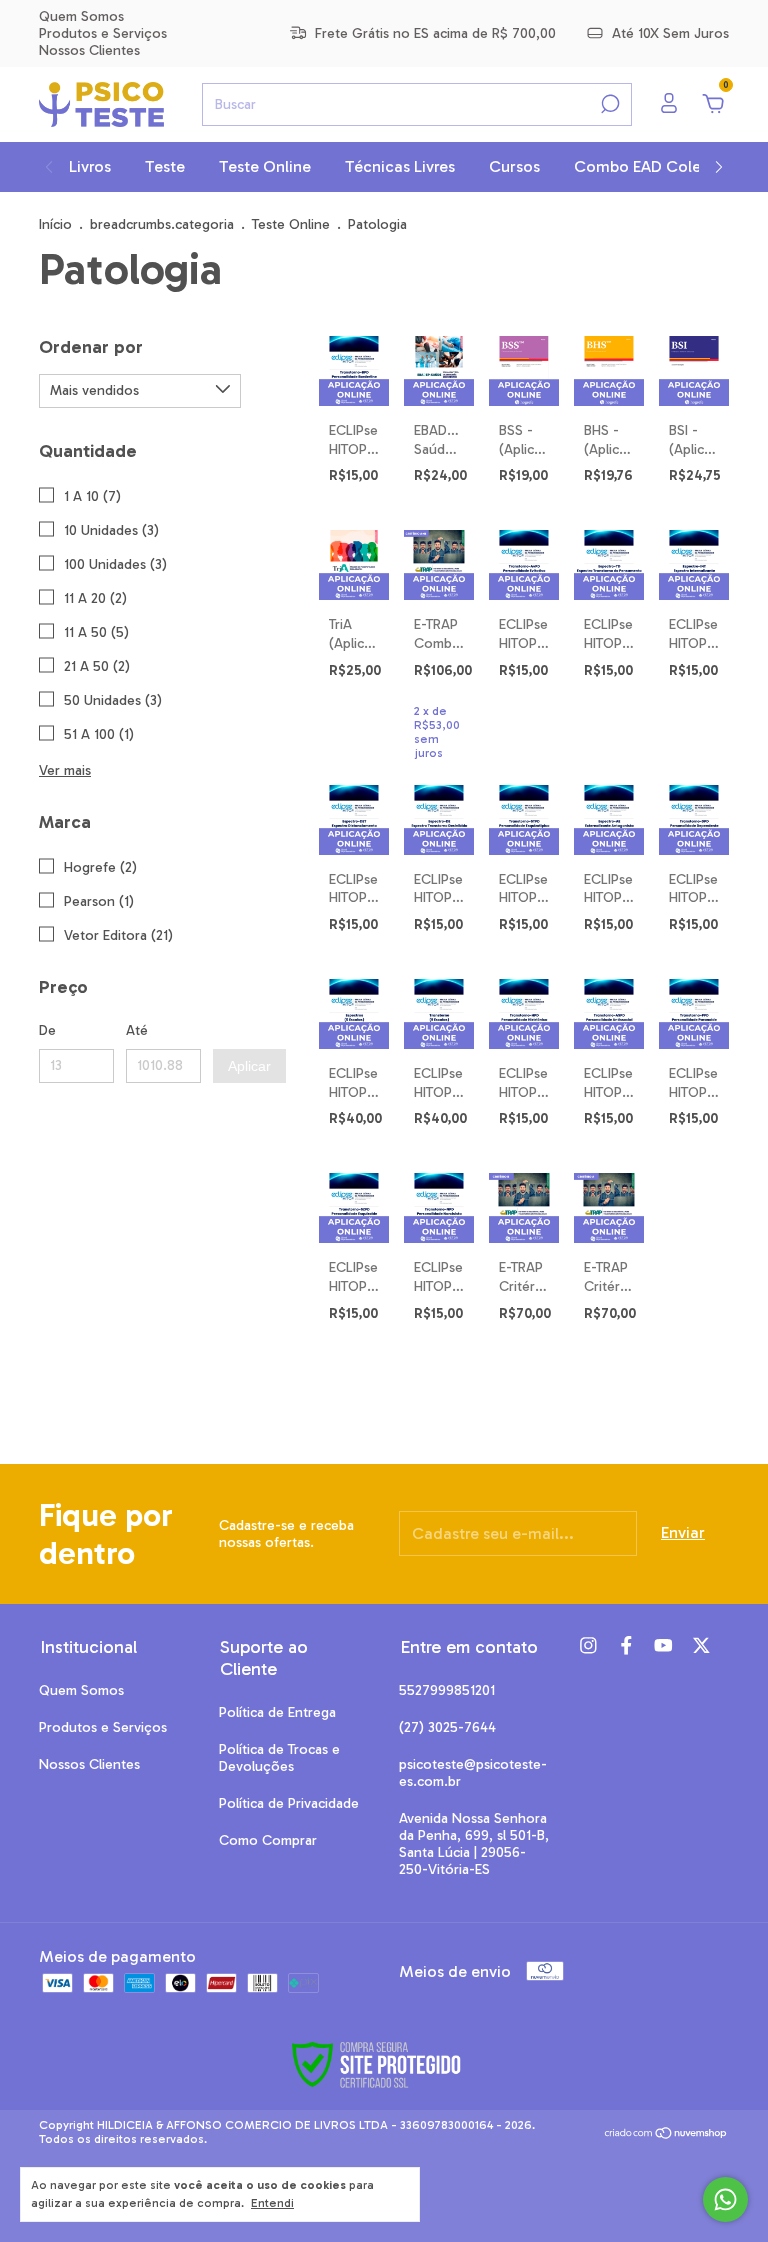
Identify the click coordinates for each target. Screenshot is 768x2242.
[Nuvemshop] (666, 2134)
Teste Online (265, 166)
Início (55, 224)
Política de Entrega (277, 1712)
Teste (165, 166)
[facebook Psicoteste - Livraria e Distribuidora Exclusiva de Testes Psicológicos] (626, 1645)
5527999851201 (447, 1690)
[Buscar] (608, 104)
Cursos (514, 166)
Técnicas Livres (400, 166)
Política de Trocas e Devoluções (279, 1758)
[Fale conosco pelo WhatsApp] (725, 2199)
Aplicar (249, 1066)
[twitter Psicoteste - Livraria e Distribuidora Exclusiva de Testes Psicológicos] (701, 1645)
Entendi (272, 2203)
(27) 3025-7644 (447, 1727)
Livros (90, 166)
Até (137, 1030)
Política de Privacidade (289, 1803)
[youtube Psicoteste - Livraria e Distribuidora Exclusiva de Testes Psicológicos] (663, 1645)
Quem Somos (81, 16)
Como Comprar (268, 1840)
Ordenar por (91, 347)
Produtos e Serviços (103, 33)
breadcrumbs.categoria (162, 224)
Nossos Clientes (89, 50)
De (47, 1030)
